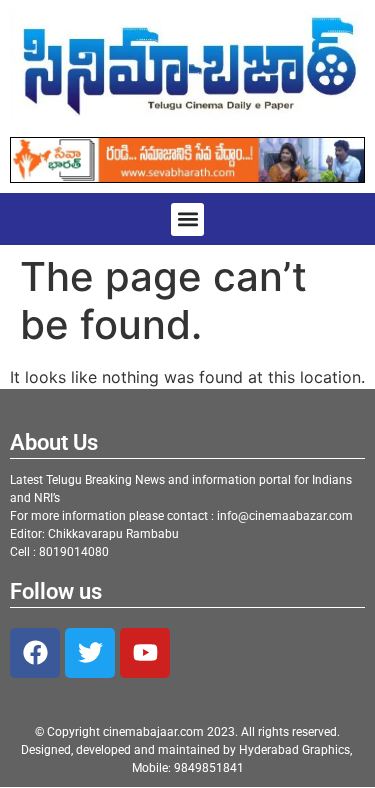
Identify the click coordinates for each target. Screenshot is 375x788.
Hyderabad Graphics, (297, 750)
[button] (187, 219)
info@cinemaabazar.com (285, 516)
